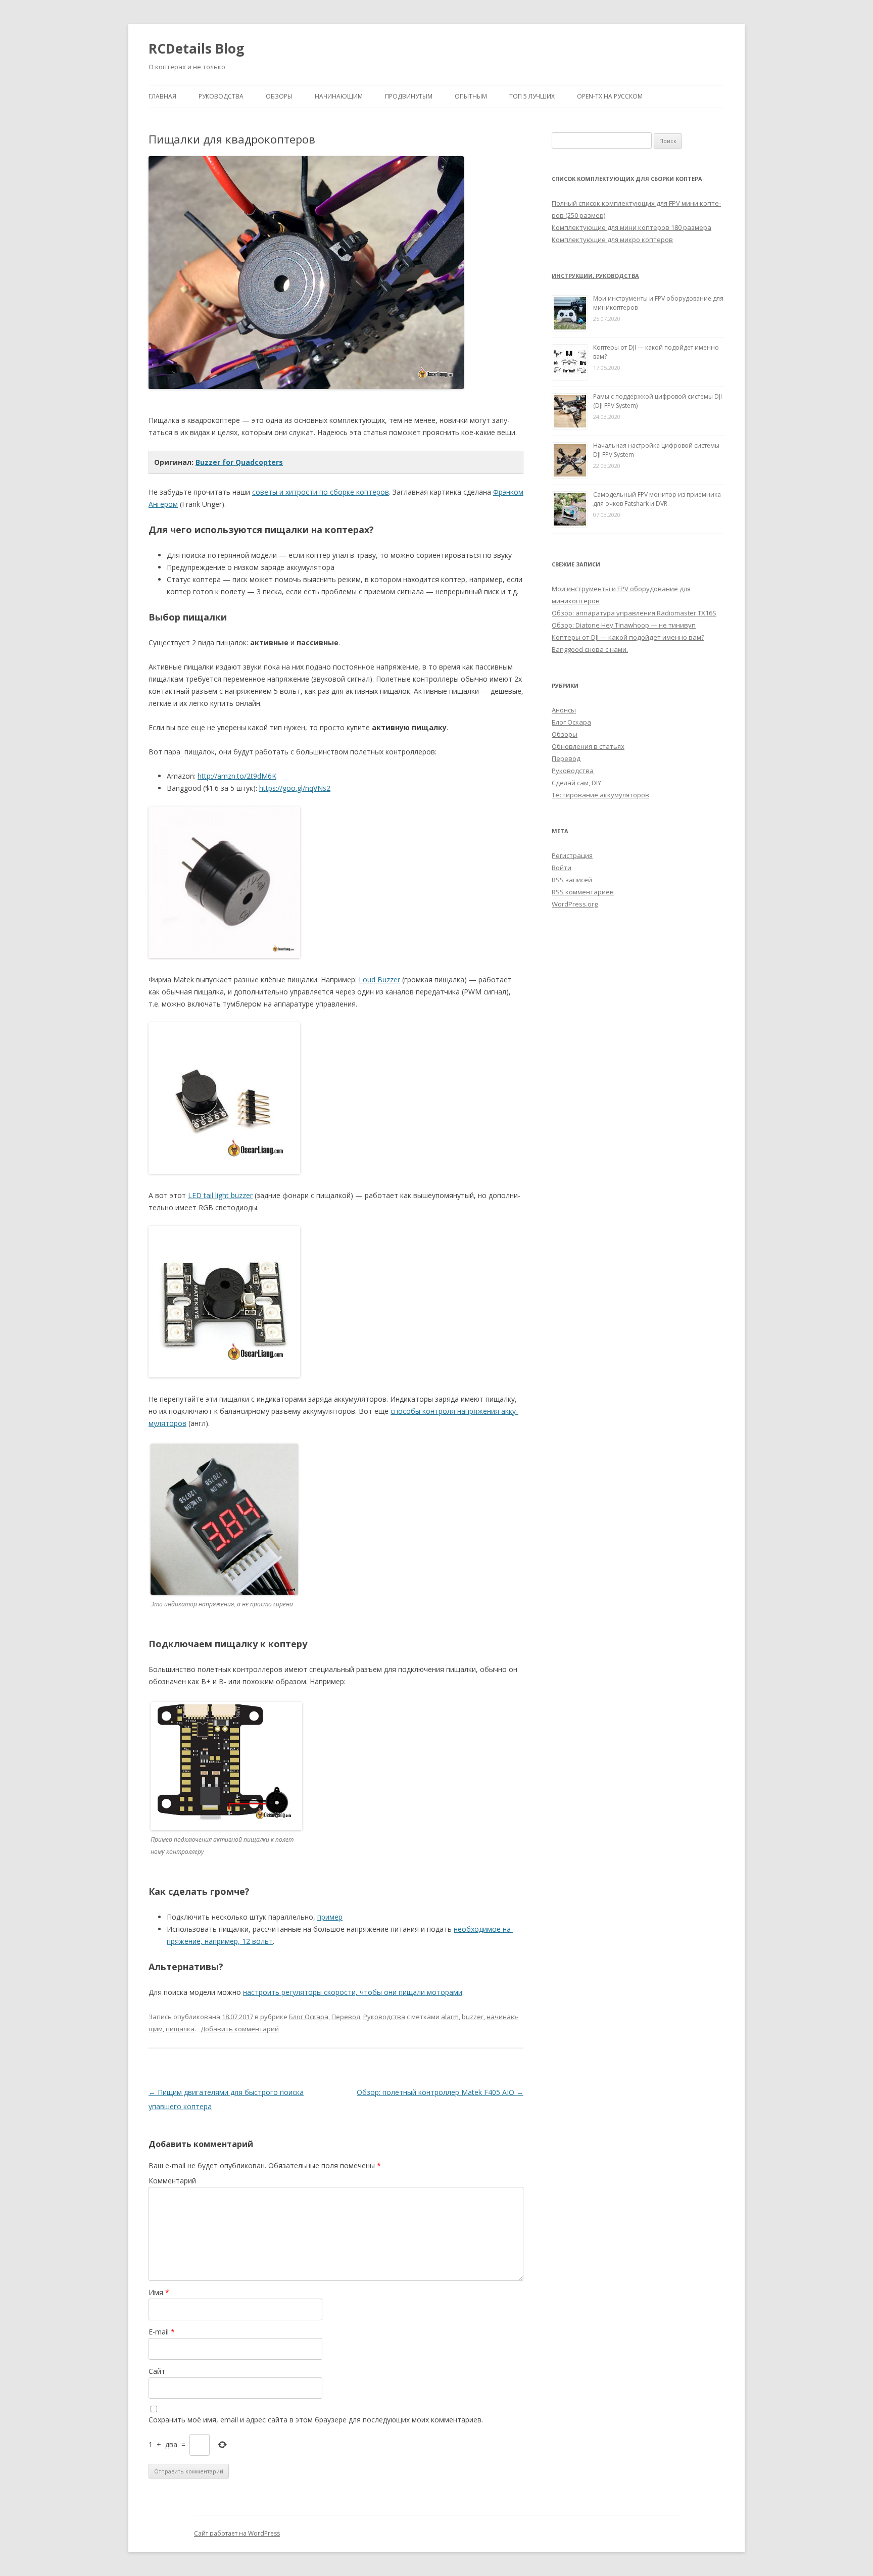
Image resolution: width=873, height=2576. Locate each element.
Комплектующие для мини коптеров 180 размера (632, 227)
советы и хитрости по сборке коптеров (321, 492)
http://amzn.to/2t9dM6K (237, 776)
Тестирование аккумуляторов (600, 795)
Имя (159, 2292)
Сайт (157, 2371)
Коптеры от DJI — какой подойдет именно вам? (628, 637)
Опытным (471, 96)
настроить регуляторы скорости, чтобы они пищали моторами (353, 1992)
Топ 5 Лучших (532, 96)
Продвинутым (409, 96)
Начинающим (339, 96)
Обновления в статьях (588, 746)
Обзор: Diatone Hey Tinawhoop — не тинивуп (624, 625)
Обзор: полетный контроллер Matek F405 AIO (440, 2092)
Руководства (221, 96)
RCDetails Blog (196, 49)
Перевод (346, 2017)
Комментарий (172, 2181)
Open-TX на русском (610, 96)
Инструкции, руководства (595, 276)
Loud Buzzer (379, 980)
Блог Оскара (309, 2017)
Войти (562, 868)
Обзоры (279, 96)
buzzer (473, 2017)
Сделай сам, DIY (576, 783)
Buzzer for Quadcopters (239, 462)
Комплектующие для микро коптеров (612, 240)
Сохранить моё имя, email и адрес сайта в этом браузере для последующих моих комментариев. (316, 2420)
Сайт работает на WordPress (237, 2533)
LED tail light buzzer (220, 1195)
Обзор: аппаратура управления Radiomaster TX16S (634, 613)
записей (572, 880)
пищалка (180, 2029)
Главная (162, 96)
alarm (450, 2017)
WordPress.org (575, 904)
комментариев (583, 892)
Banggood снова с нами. (590, 649)
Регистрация (572, 855)
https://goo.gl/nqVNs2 (295, 788)
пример (330, 1917)
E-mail (162, 2332)
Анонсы (564, 710)
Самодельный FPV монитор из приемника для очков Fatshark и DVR (657, 499)
